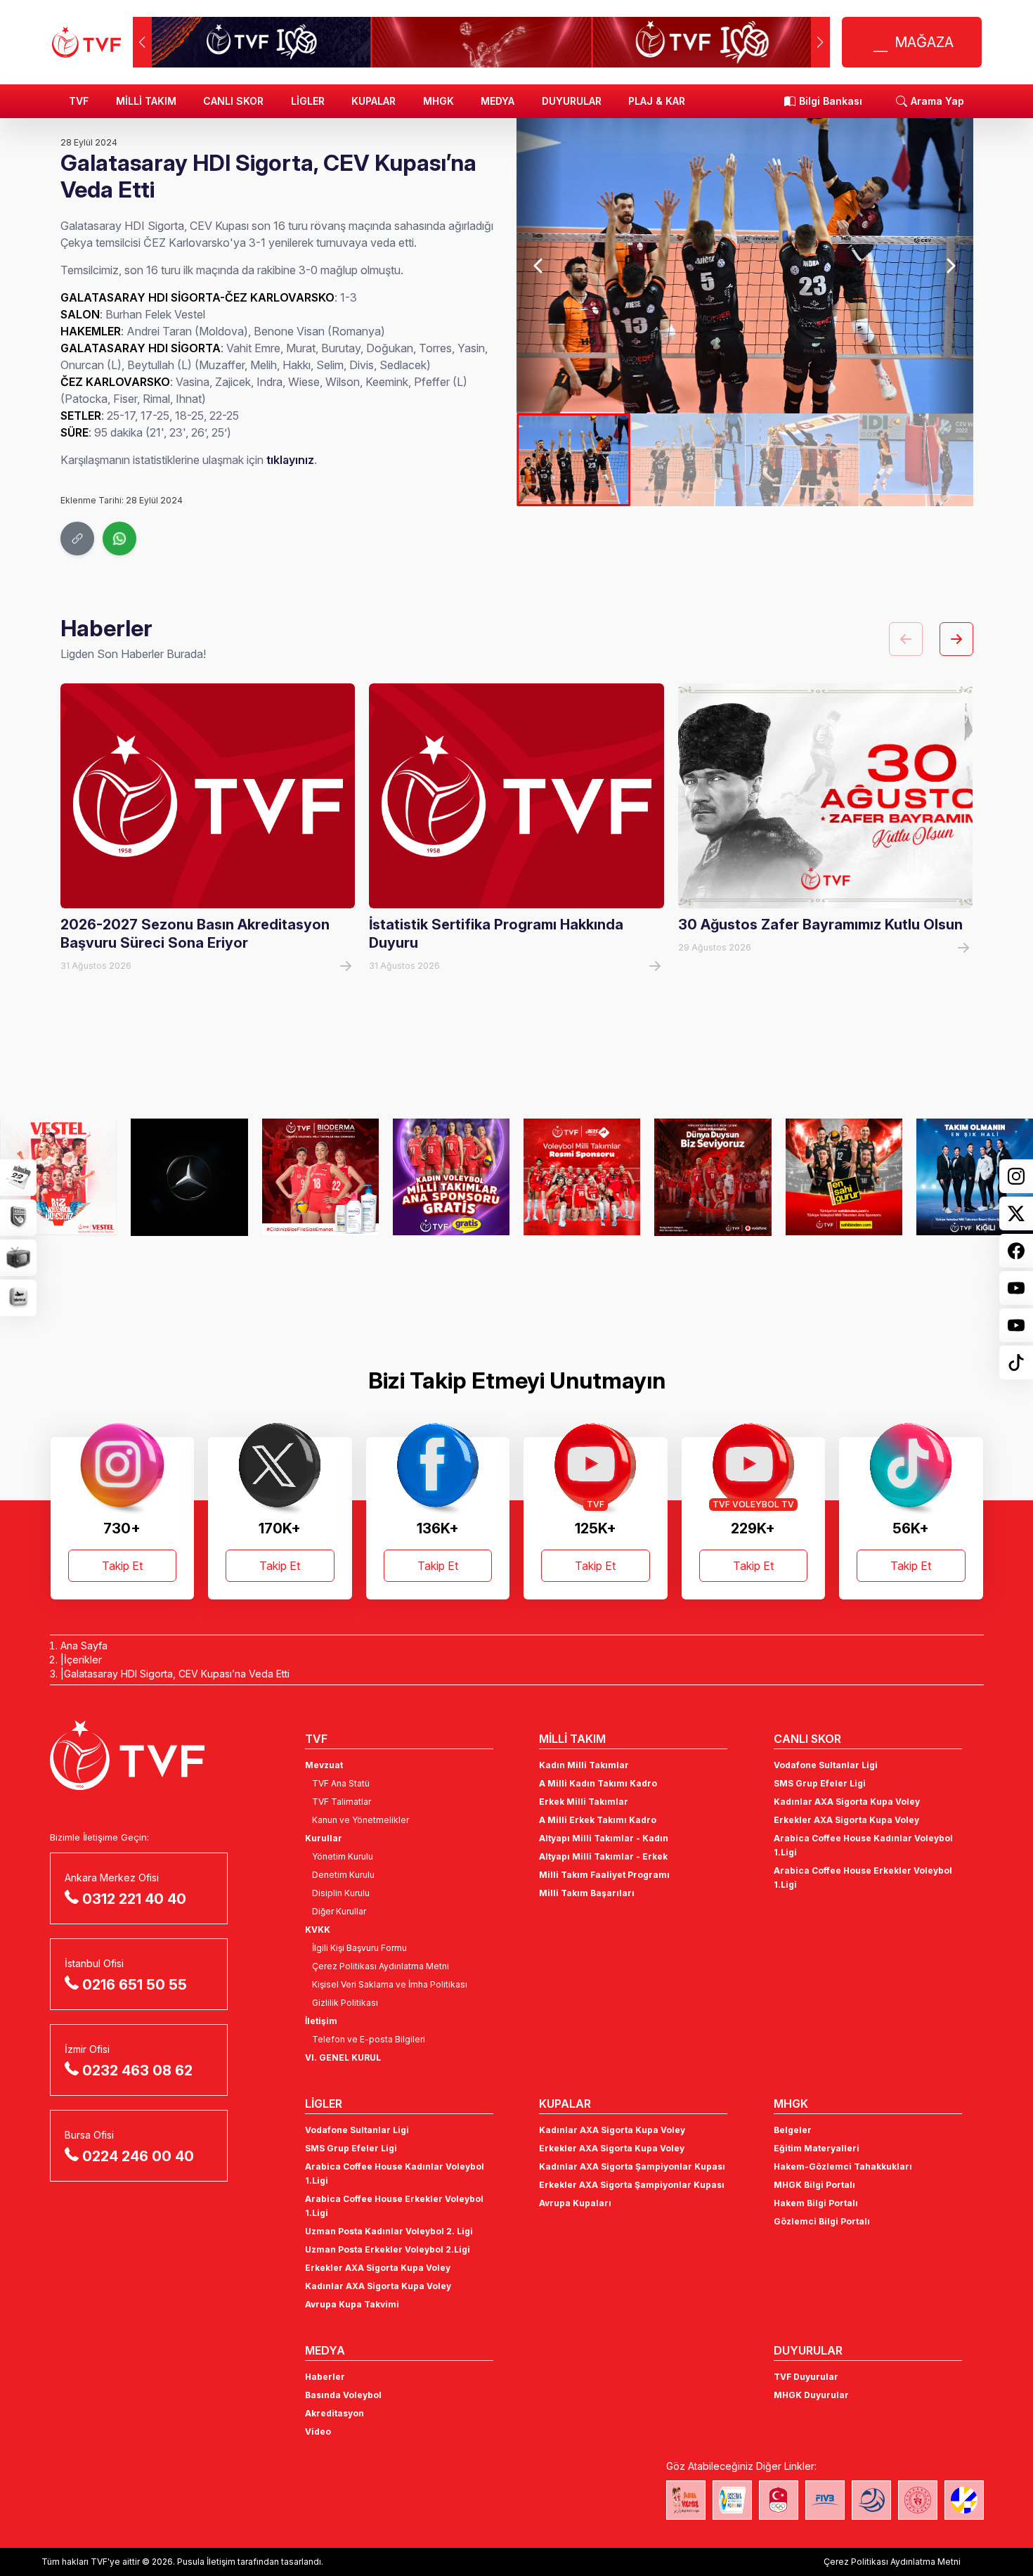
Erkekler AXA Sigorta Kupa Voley (846, 1820)
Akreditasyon (334, 2413)
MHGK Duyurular (811, 2395)
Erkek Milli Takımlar (584, 1802)
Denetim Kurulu (343, 1875)
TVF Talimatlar (342, 1802)
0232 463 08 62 (137, 2071)
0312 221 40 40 (134, 1899)
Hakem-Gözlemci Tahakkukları (843, 2166)
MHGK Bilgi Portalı (814, 2185)
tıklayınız (290, 460)
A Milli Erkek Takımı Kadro (598, 1820)
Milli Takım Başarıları (587, 1893)
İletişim (321, 2021)
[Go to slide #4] (916, 460)
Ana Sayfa (84, 1646)
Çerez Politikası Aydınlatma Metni (381, 1966)
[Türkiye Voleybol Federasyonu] (86, 42)
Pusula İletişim (206, 2562)
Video (318, 2432)
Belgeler (793, 2130)
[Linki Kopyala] (77, 539)
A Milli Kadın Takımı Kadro (598, 1783)
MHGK (438, 101)
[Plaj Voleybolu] (732, 2500)
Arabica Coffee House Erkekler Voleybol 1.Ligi (863, 1878)
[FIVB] (825, 2500)
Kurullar (324, 1838)
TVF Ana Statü (341, 1783)
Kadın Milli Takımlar (584, 1765)
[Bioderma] (320, 1177)
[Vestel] (58, 1177)
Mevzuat (324, 1765)
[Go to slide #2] (688, 460)
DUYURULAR (572, 101)
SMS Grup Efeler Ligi (820, 1783)
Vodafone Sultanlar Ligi (826, 1765)
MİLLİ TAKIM (146, 101)
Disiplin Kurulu (341, 1893)
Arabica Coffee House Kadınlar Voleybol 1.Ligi (863, 1845)
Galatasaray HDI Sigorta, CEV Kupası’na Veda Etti (177, 1674)
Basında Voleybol (343, 2395)
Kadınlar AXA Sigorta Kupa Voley (847, 1802)
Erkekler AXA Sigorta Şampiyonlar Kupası (632, 2185)
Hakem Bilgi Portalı (816, 2203)
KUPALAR (373, 101)
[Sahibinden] (844, 1177)
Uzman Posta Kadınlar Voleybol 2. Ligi (389, 2231)
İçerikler (83, 1660)
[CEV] (964, 2500)
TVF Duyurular (806, 2377)
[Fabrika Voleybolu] (686, 2500)
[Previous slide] (539, 266)
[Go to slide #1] (573, 460)
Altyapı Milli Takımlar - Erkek (603, 1856)
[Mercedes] (189, 1177)
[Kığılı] (975, 1177)
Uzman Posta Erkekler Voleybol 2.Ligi (388, 2249)
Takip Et (122, 1566)
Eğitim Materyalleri (817, 2148)
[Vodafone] (713, 1177)
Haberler (325, 2377)
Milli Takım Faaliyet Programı (604, 1875)
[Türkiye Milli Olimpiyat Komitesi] (779, 2500)
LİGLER (308, 101)
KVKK (318, 1930)
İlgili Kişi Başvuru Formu (359, 1948)
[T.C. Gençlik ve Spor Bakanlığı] (918, 2500)
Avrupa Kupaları (575, 2203)
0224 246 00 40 (138, 2156)
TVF (79, 101)
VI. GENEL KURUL (343, 2057)
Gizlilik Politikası (345, 2003)
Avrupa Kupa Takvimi (352, 2304)
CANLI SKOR (233, 101)
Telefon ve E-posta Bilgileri (369, 2039)
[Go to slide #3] (802, 460)
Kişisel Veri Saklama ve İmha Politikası (390, 1984)
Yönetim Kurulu (343, 1856)
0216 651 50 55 (135, 1985)
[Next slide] (950, 266)
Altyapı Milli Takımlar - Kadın (604, 1838)
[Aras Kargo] (582, 1177)
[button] (820, 42)
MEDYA (498, 101)
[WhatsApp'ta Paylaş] (119, 539)
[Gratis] (451, 1177)
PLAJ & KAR (657, 101)
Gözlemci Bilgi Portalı (822, 2221)
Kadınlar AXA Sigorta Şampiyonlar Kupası (632, 2166)
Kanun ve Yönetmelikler (360, 1820)
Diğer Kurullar (339, 1911)
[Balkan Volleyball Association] (871, 2500)
